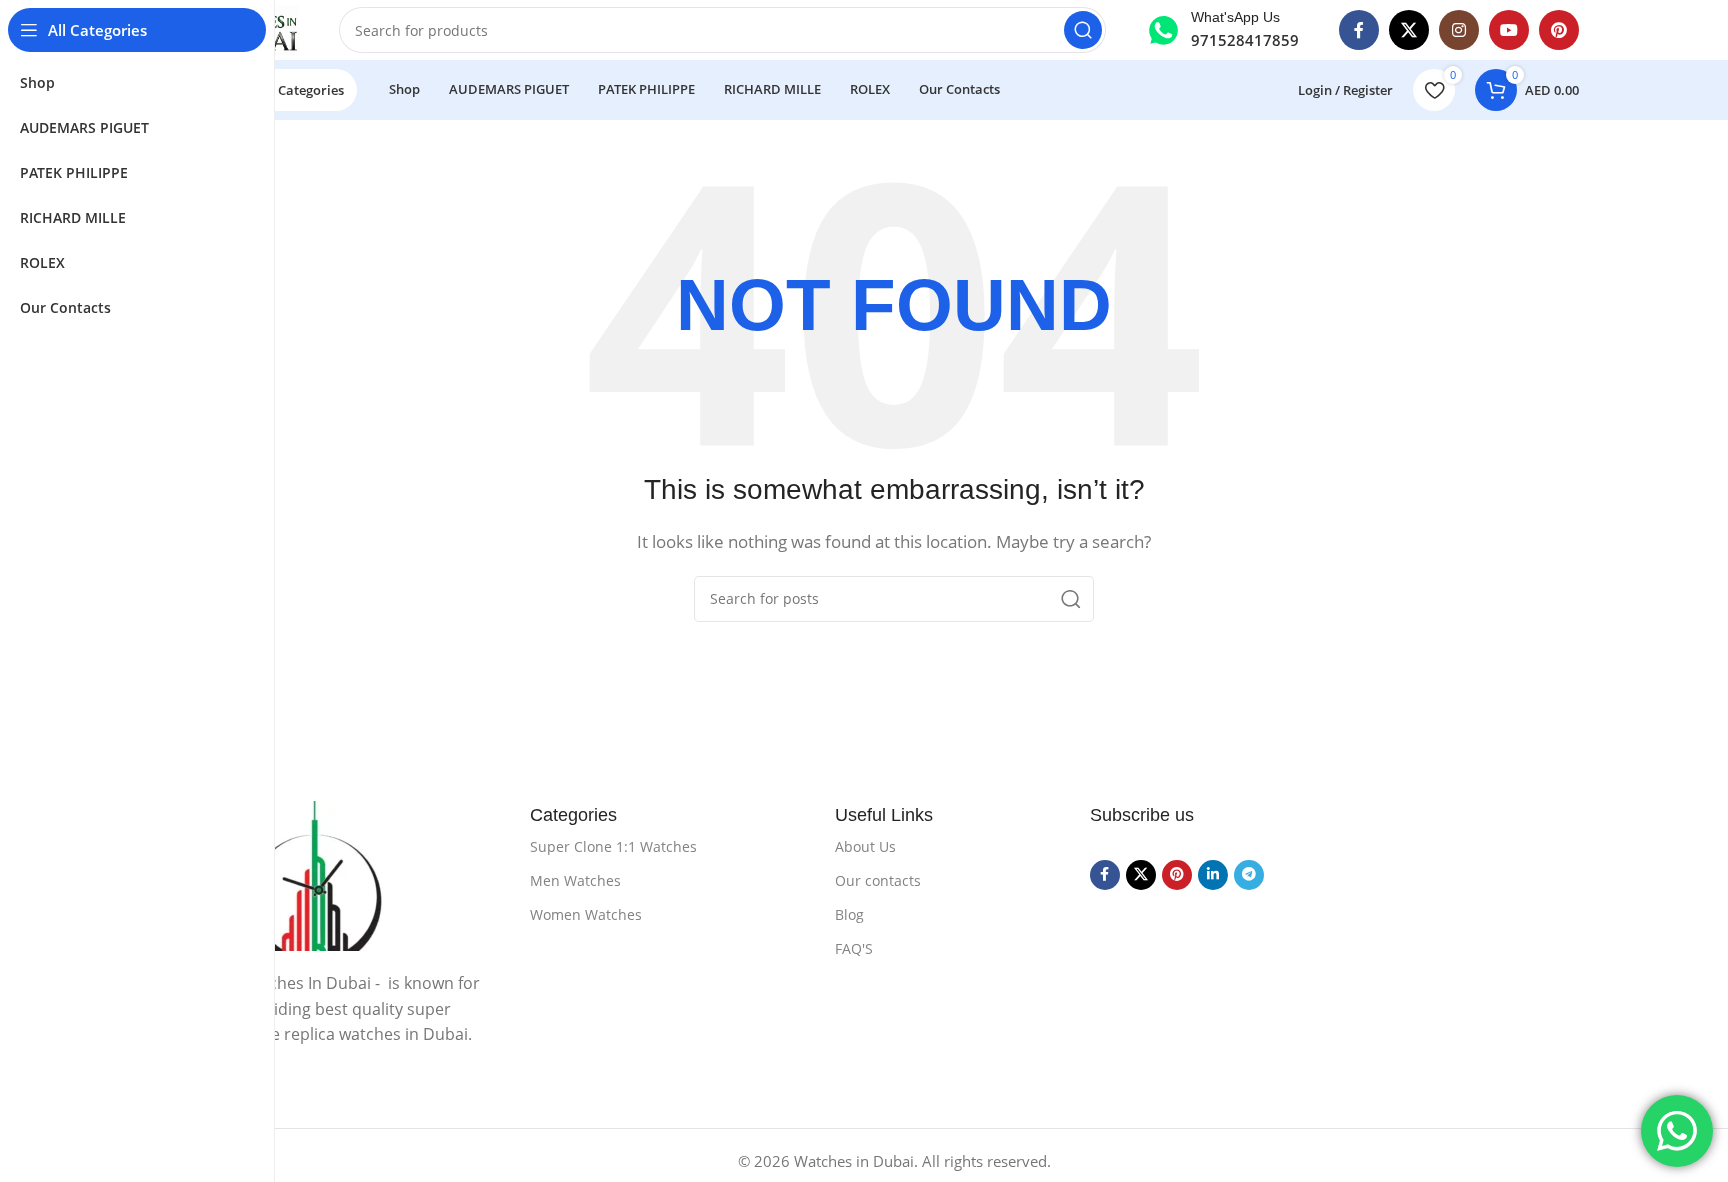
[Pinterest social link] (1559, 30)
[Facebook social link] (1359, 30)
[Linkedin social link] (1213, 875)
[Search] (1083, 30)
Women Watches (586, 914)
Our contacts (878, 880)
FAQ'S (854, 948)
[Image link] (364, 876)
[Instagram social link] (1459, 30)
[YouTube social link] (1509, 30)
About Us (865, 846)
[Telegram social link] (1249, 875)
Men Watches (575, 880)
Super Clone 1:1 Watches (613, 846)
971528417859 (1245, 40)
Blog (849, 914)
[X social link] (1409, 30)
